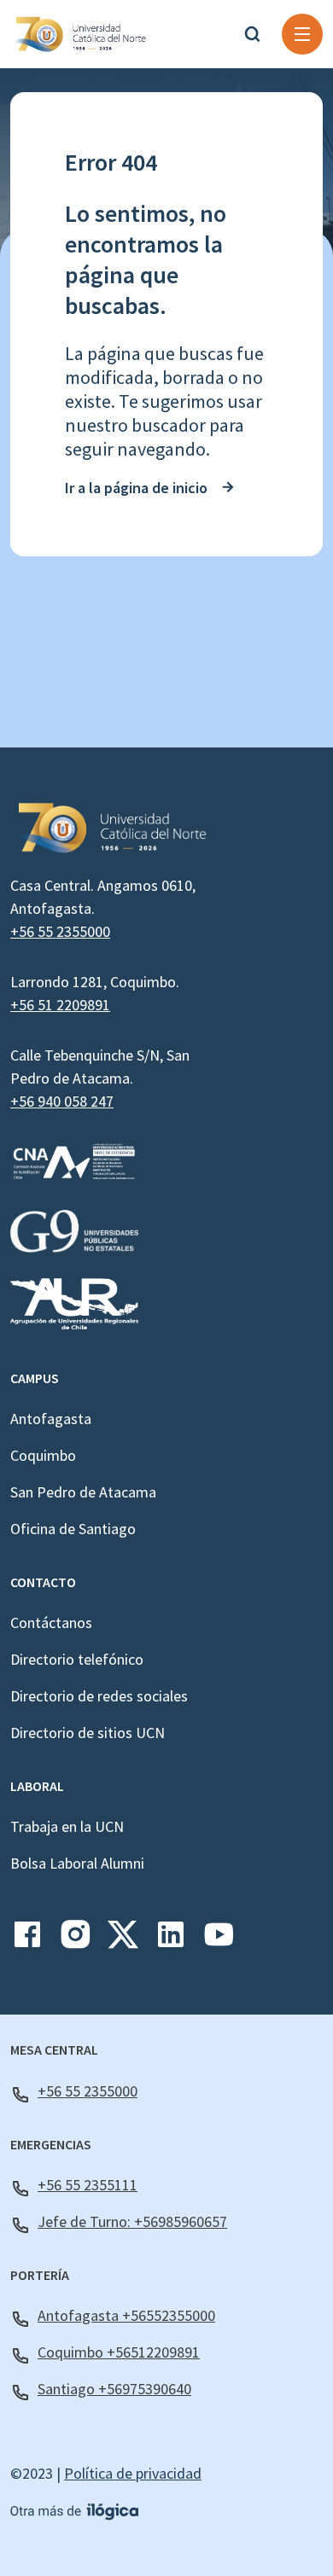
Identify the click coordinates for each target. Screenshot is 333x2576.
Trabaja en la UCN (67, 1826)
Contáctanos (51, 1622)
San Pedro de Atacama (83, 1492)
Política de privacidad (133, 2473)
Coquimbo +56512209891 (119, 2352)
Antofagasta (51, 1419)
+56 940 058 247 (62, 1101)
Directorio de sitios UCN (88, 1733)
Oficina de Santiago (73, 1529)
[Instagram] (75, 1941)
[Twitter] (123, 1941)
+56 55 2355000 (60, 931)
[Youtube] (219, 1941)
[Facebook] (27, 1941)
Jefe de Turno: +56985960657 (132, 2221)
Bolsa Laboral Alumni (77, 1863)
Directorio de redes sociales (99, 1696)
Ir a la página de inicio (136, 488)
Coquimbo (43, 1455)
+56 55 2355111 (88, 2185)
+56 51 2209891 (60, 1005)
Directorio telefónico (77, 1659)
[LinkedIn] (171, 1941)
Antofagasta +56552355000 (126, 2315)
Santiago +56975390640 (114, 2389)
